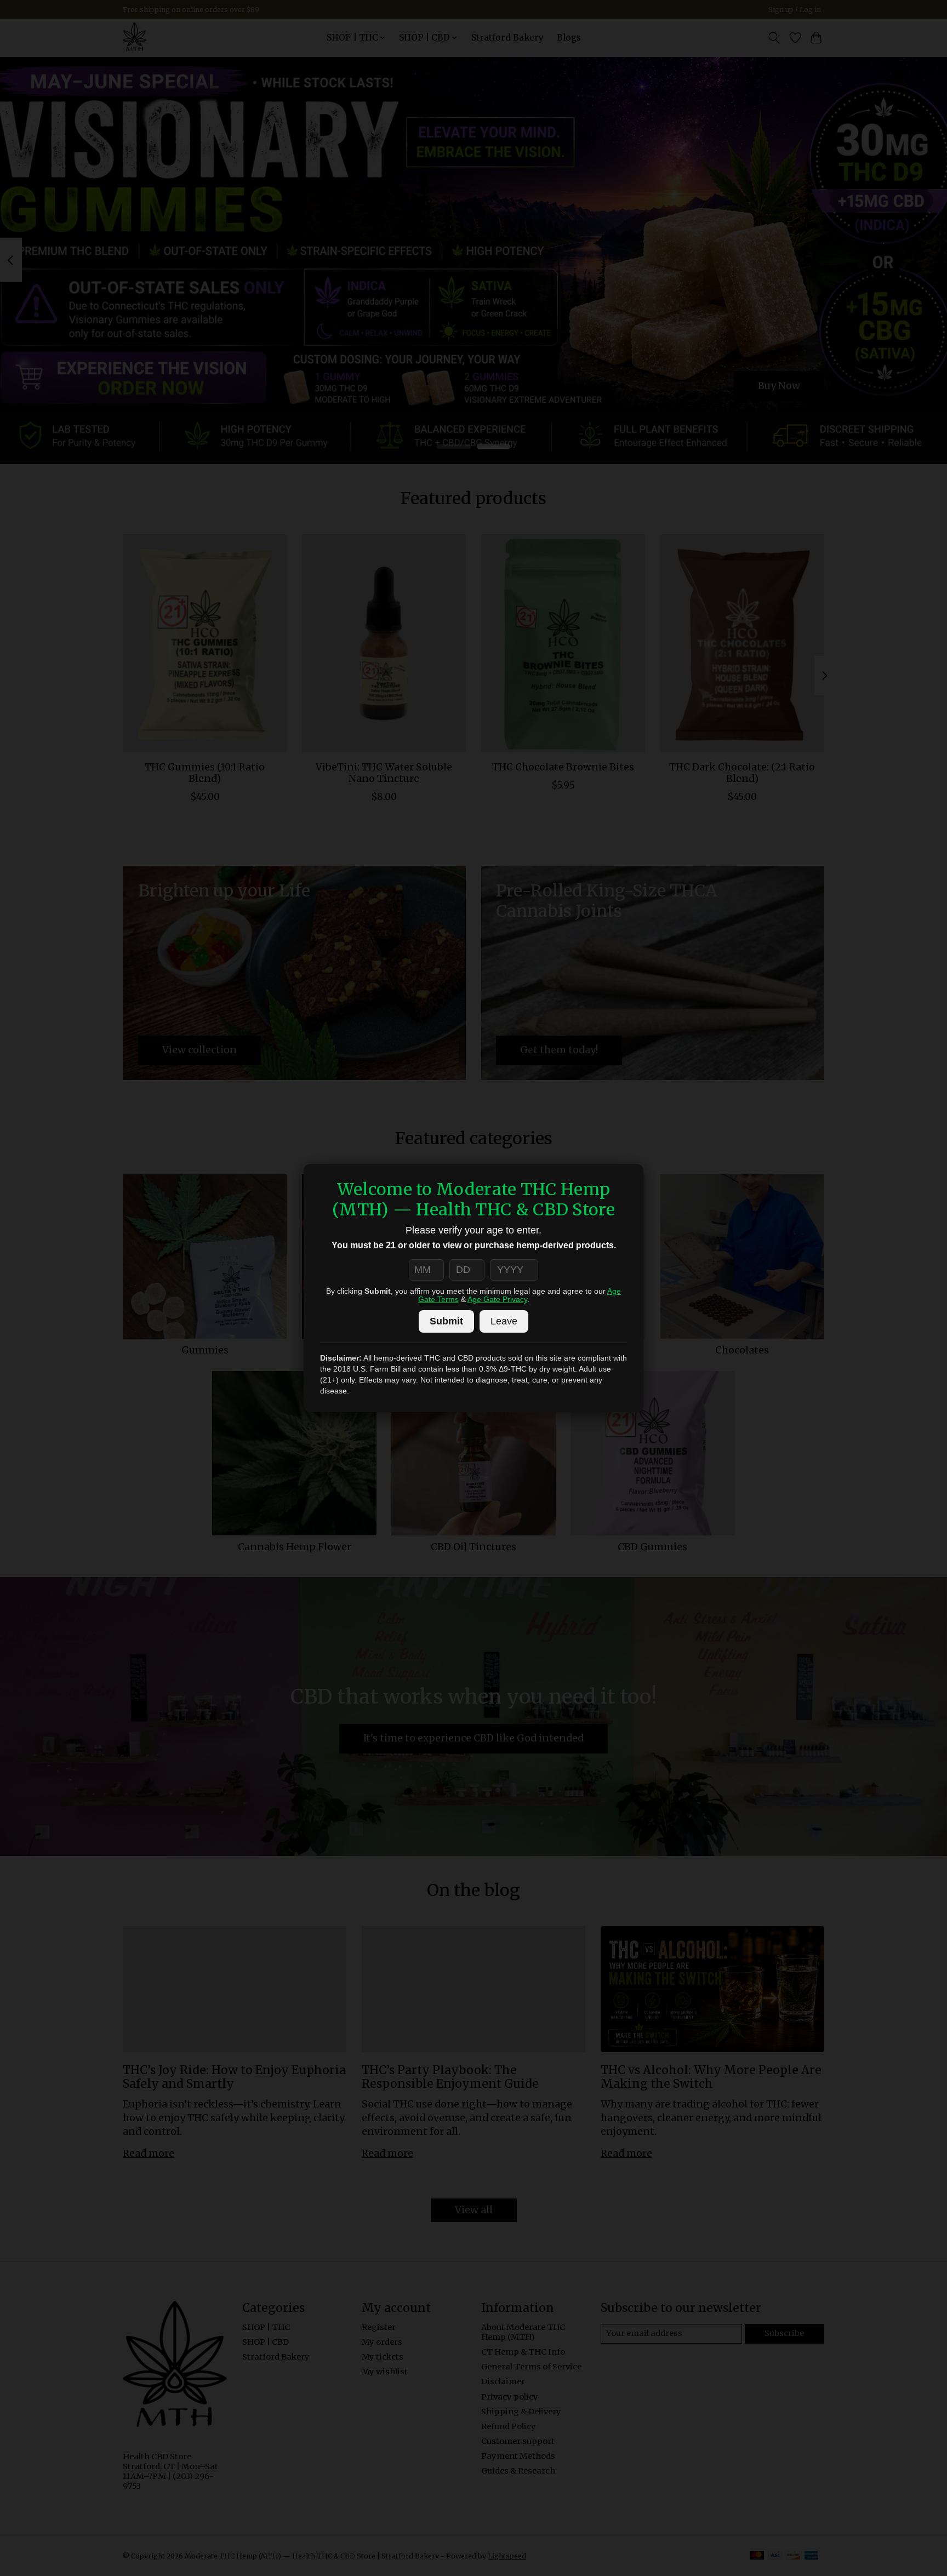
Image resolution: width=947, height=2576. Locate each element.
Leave (504, 1321)
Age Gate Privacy (497, 1300)
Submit (446, 1321)
